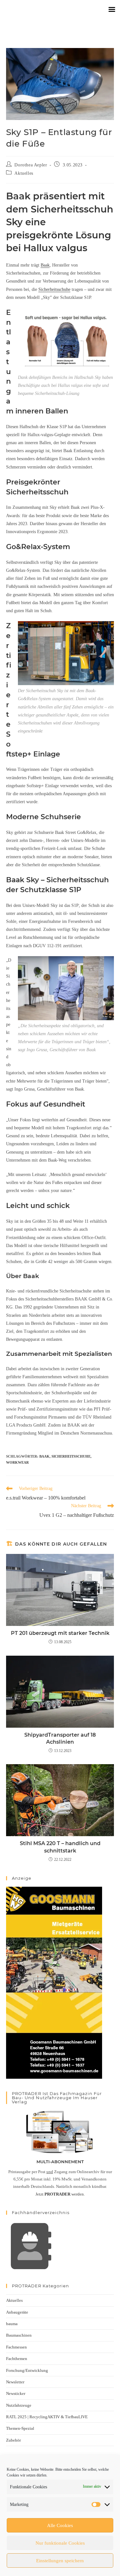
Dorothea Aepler (31, 165)
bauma (12, 2324)
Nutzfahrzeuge (19, 2405)
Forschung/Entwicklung (27, 2370)
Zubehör (13, 2440)
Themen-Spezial (20, 2428)
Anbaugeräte (17, 2312)
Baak (45, 265)
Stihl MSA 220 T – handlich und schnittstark (60, 1847)
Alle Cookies (60, 2525)
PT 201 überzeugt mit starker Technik (60, 1633)
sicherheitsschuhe (71, 1456)
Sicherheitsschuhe (54, 289)
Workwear (17, 1462)
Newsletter (15, 2382)
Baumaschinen (19, 2335)
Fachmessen (16, 2347)
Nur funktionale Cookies (60, 2543)
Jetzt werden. (60, 2194)
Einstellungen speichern (60, 2561)
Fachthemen (17, 2359)
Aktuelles (24, 173)
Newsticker (16, 2393)
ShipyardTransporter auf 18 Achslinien (60, 1738)
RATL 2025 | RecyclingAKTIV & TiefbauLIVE (47, 2417)
